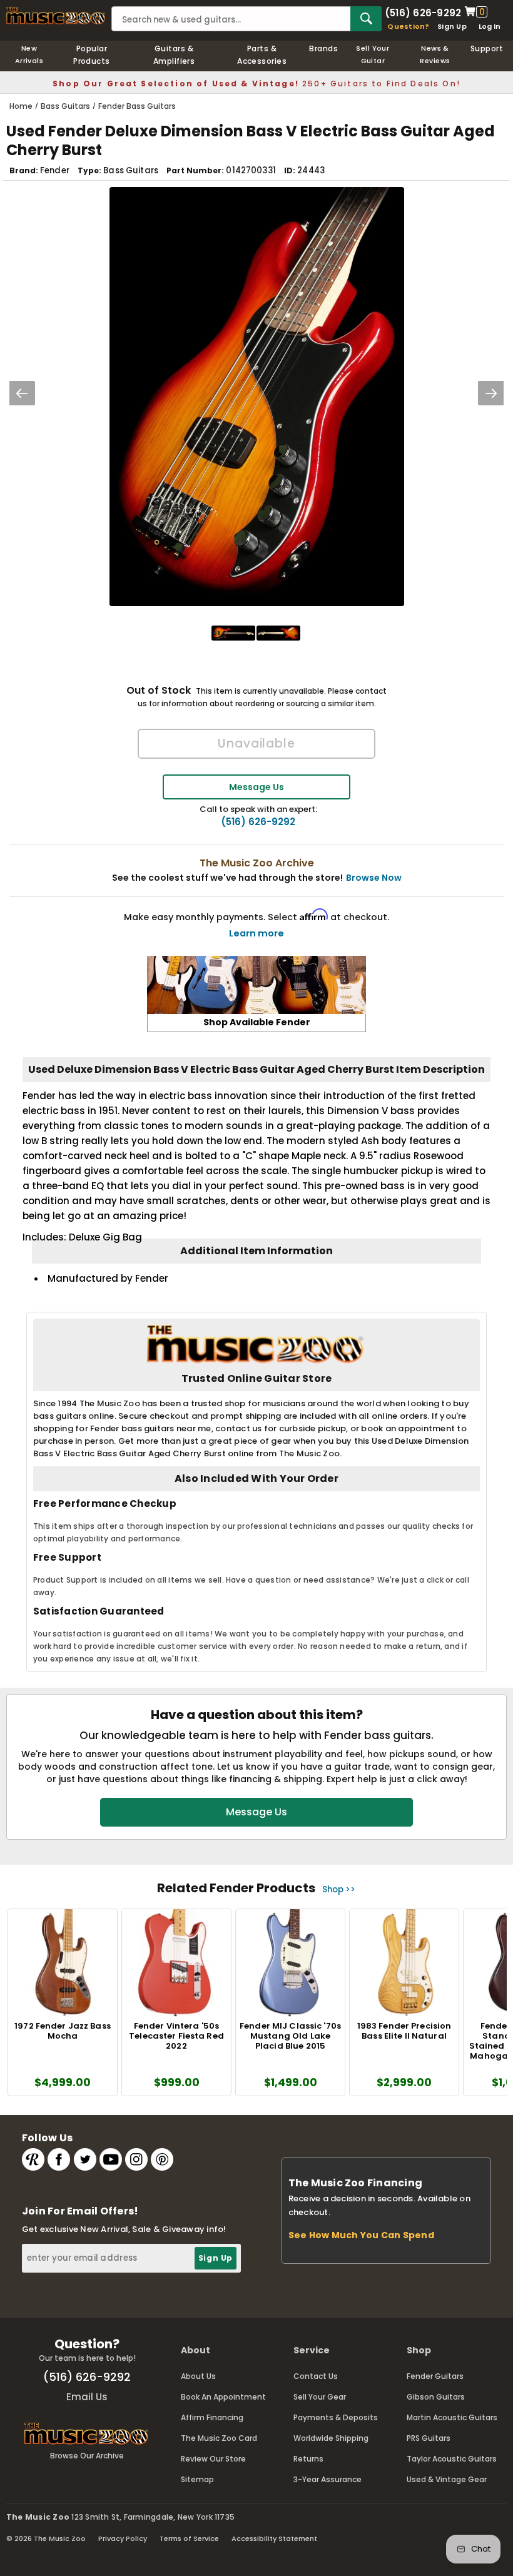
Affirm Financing (212, 2417)
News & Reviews (435, 54)
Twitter (85, 2159)
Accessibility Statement (274, 2538)
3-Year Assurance (328, 2479)
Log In (490, 26)
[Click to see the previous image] (22, 393)
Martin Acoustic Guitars (452, 2417)
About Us (198, 2376)
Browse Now (374, 878)
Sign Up (452, 26)
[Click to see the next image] (491, 393)
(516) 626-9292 (423, 12)
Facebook (59, 2159)
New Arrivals (29, 54)
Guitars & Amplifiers (174, 55)
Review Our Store (213, 2459)
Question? (408, 26)
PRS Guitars (429, 2438)
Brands (323, 48)
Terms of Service (189, 2538)
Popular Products (92, 55)
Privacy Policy (123, 2538)
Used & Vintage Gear (447, 2479)
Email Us (87, 2397)
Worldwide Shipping (331, 2438)
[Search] (366, 19)
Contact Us (316, 2376)
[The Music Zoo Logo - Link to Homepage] (56, 16)
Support (487, 48)
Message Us (256, 787)
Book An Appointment (223, 2397)
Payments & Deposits (336, 2417)
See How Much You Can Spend (361, 2235)
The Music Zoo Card (219, 2438)
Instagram (136, 2159)
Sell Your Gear (320, 2397)
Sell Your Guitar (373, 54)
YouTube (111, 2159)
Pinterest (162, 2159)
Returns (308, 2459)
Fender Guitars (435, 2376)
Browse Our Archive (87, 2456)
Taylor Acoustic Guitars (452, 2459)
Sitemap (197, 2479)
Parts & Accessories (262, 55)
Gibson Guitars (436, 2397)
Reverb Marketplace (33, 2159)
